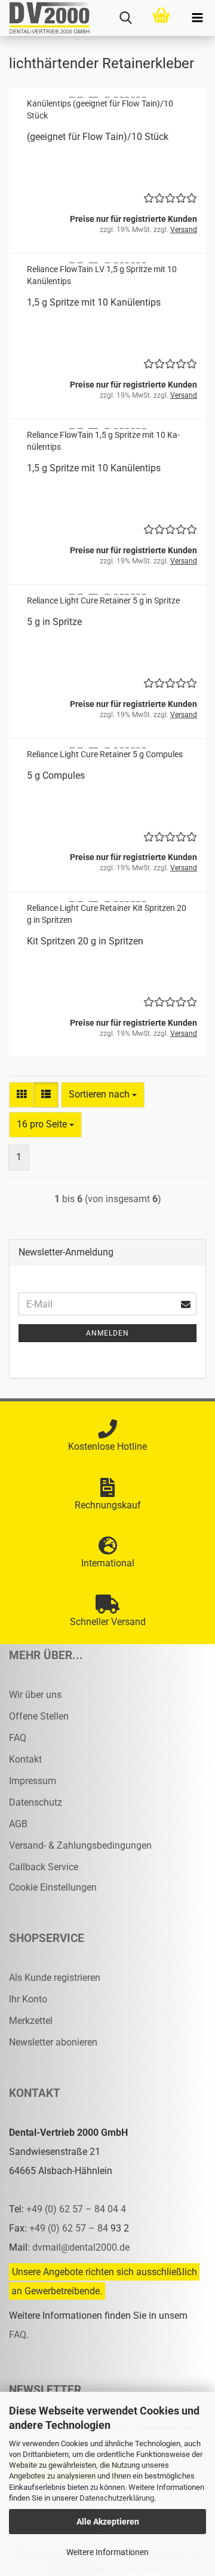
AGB (18, 1824)
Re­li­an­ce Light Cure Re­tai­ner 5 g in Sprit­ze (103, 600)
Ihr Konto (28, 1999)
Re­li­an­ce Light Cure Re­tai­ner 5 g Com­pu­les (105, 754)
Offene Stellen (39, 1716)
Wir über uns (35, 1695)
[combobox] (103, 1095)
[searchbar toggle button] (125, 18)
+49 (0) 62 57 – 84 (70, 2228)
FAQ (18, 1738)
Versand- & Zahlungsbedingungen (80, 1845)
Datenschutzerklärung (117, 2498)
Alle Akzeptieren (108, 2522)
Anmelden (107, 1333)
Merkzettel (31, 2021)
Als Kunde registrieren (55, 1978)
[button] (21, 1095)
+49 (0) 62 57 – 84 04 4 (76, 2209)
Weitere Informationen (107, 2552)
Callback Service (44, 1867)
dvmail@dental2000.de (81, 2247)
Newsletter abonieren (53, 2042)
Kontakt (25, 1759)
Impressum (33, 1781)
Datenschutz (36, 1802)
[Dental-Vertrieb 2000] (45, 18)
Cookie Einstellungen (53, 1887)
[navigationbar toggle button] (197, 18)
